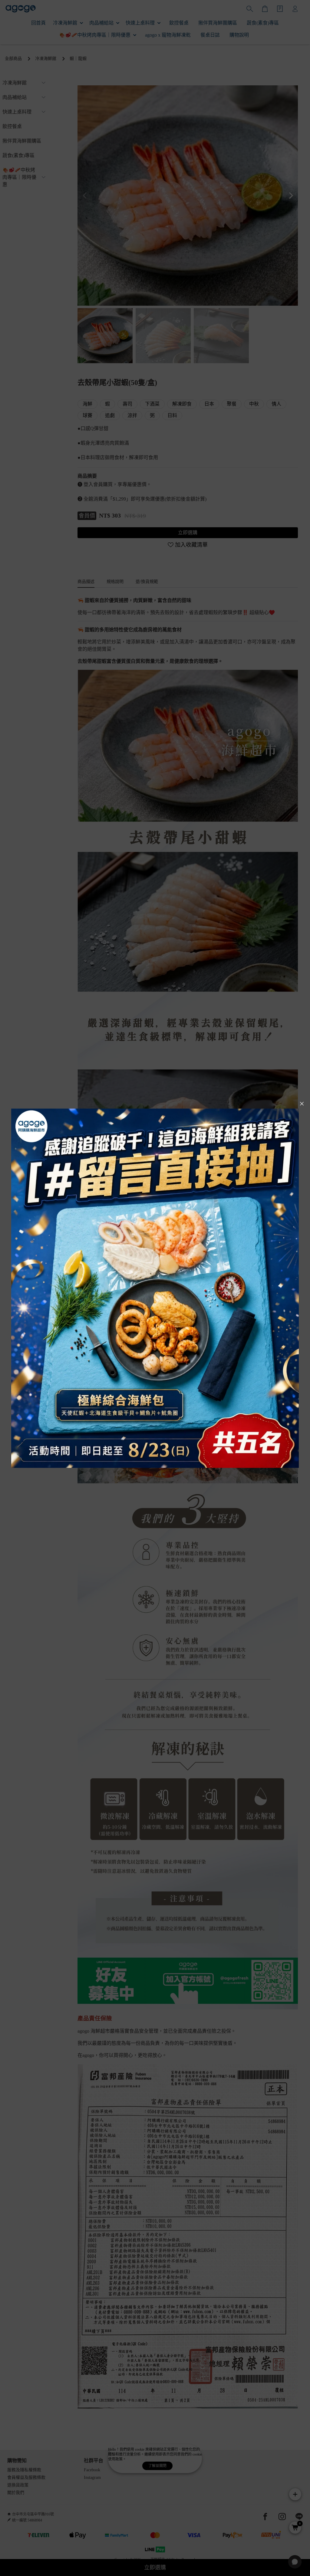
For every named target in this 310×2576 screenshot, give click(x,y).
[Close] (302, 1104)
